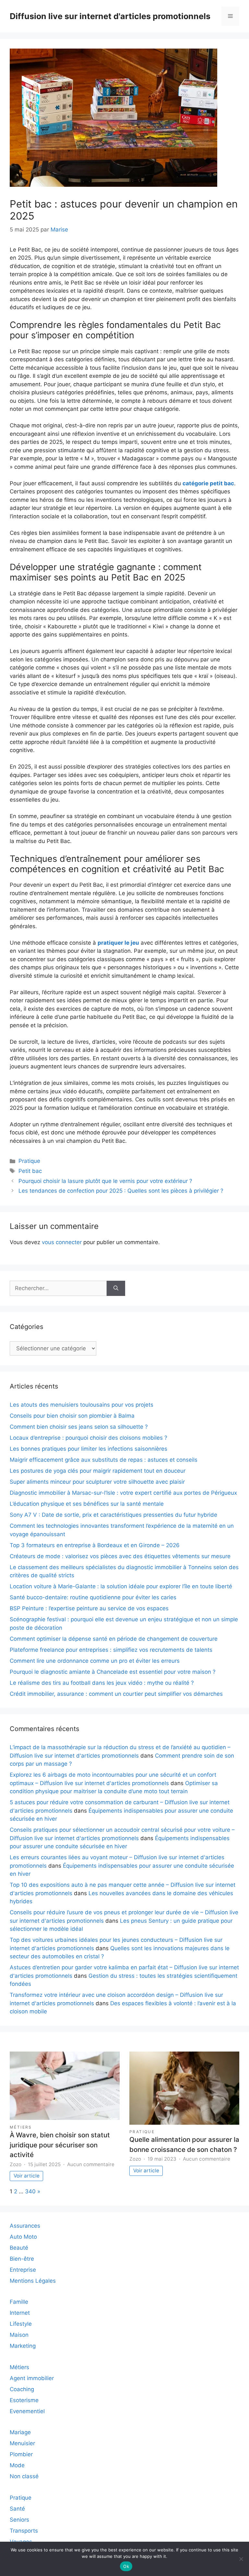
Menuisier (22, 2443)
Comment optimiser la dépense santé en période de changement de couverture (114, 1639)
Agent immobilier (32, 2378)
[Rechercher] (116, 1288)
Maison (19, 2335)
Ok (126, 2566)
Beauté (19, 2248)
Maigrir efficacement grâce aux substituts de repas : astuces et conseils (104, 1460)
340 (30, 2191)
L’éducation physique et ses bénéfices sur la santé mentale (87, 1504)
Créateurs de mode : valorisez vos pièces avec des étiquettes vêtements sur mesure (120, 1556)
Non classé (24, 2476)
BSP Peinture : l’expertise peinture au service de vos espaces (89, 1608)
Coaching (22, 2389)
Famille (19, 2302)
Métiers (21, 2127)
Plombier (21, 2454)
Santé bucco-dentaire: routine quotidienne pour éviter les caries (93, 1597)
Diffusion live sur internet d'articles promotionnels (110, 16)
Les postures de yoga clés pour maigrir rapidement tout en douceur (98, 1471)
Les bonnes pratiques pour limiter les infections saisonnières (89, 1449)
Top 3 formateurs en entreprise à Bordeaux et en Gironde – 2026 (95, 1545)
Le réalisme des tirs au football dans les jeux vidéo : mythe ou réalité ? (102, 1683)
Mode (17, 2465)
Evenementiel (27, 2411)
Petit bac (30, 1171)
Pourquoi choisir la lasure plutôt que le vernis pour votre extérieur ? (105, 1181)
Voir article (27, 2176)
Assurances (25, 2226)
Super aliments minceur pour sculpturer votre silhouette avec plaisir (97, 1482)
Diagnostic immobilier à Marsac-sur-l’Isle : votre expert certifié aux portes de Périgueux (123, 1493)
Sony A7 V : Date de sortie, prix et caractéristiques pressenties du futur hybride (113, 1515)
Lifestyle (21, 2324)
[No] (241, 2559)
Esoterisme (24, 2400)
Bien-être (22, 2259)
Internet (20, 2313)
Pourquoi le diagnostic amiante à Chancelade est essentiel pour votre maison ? (113, 1672)
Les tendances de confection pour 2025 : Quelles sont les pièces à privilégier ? (121, 1191)
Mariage (20, 2432)
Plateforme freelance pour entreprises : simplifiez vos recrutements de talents (111, 1650)
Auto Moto (23, 2237)
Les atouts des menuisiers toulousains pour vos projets (82, 1405)
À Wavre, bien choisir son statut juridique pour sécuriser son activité (60, 2145)
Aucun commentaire (91, 2164)
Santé (17, 2509)
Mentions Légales (33, 2281)
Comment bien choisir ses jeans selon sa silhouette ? (79, 1427)
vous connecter (62, 1242)
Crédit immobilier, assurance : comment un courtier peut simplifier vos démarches (116, 1694)
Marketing (23, 2346)
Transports (24, 2531)
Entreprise (23, 2270)
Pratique (29, 1161)
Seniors (19, 2520)
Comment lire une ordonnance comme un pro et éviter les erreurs (95, 1661)
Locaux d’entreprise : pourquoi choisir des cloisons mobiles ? (89, 1438)
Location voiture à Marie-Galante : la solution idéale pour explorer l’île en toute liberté (121, 1586)
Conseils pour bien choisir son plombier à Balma (72, 1416)
